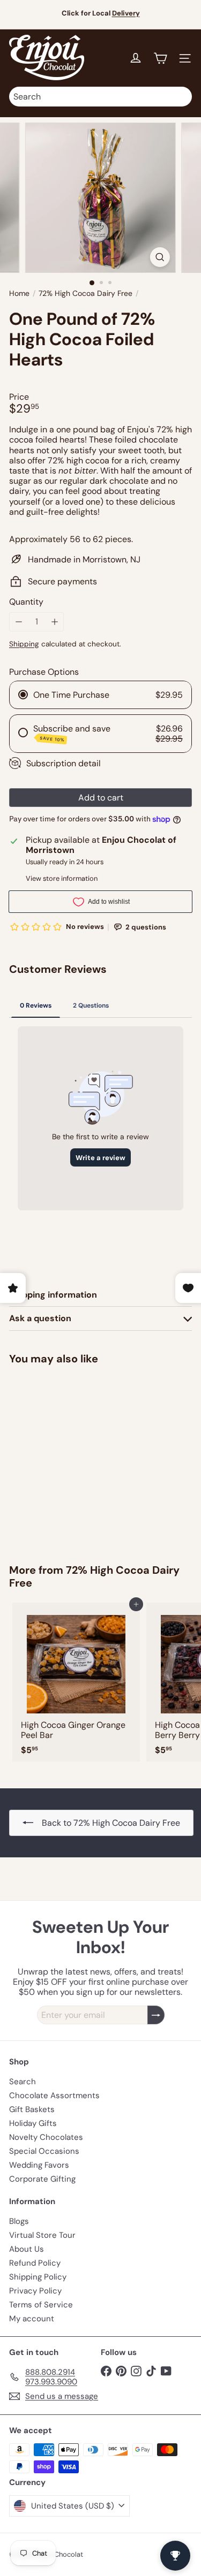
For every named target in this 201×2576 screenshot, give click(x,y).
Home (19, 294)
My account (32, 2319)
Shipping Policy (38, 2277)
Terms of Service (41, 2305)
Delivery (126, 13)
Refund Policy (35, 2263)
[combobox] (100, 97)
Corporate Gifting (42, 2179)
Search (23, 2082)
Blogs (19, 2221)
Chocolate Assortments (54, 2095)
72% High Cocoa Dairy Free (85, 294)
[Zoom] (160, 257)
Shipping (24, 644)
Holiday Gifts (33, 2123)
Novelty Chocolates (46, 2137)
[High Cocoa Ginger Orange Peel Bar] (76, 1682)
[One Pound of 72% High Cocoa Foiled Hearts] (76, 1458)
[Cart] (160, 58)
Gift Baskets (32, 2109)
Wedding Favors (39, 2165)
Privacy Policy (35, 2291)
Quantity (26, 602)
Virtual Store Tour (42, 2235)
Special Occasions (44, 2151)
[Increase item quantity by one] (54, 622)
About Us (27, 2249)
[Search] (181, 97)
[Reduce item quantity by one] (18, 622)
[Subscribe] (156, 2015)
